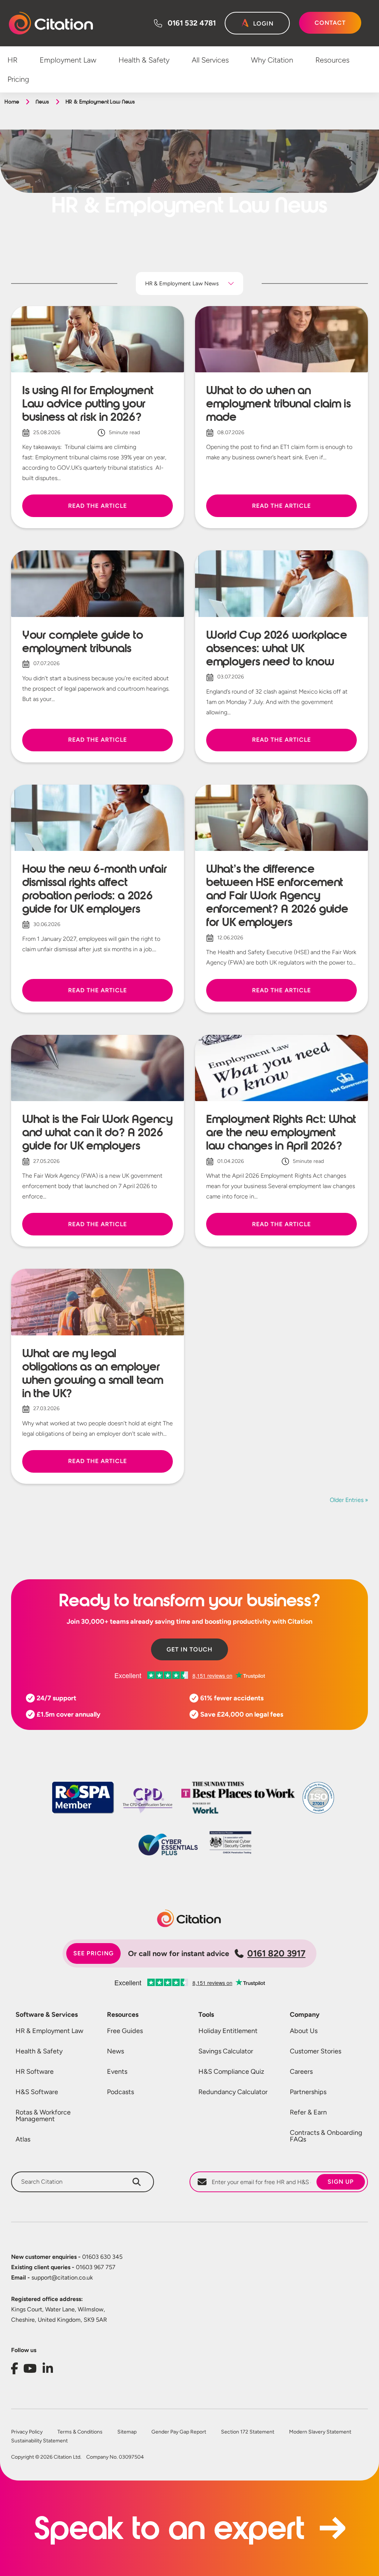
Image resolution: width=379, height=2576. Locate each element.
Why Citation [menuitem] (272, 60)
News (42, 102)
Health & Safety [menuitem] (144, 60)
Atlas (23, 2139)
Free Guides (125, 2031)
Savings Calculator (226, 2051)
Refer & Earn (308, 2112)
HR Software (35, 2072)
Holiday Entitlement (228, 2031)
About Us (304, 2031)
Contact (330, 23)
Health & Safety (39, 2051)
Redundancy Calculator (233, 2092)
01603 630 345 (67, 2257)
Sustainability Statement (39, 2441)
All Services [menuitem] (210, 60)
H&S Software (37, 2092)
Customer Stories (316, 2051)
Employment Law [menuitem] (68, 60)
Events (117, 2072)
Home (12, 102)
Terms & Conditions (80, 2432)
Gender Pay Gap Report (179, 2432)
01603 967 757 (63, 2267)
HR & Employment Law (49, 2031)
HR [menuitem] (12, 60)
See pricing (93, 1953)
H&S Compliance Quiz (231, 2072)
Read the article (97, 506)
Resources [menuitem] (332, 60)
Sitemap (127, 2432)
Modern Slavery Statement (320, 2432)
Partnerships (308, 2092)
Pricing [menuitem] (18, 79)
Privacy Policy (27, 2432)
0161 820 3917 (276, 1953)
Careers (301, 2072)
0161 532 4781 (192, 23)
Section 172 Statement (248, 2432)
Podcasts (120, 2092)
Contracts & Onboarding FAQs (326, 2136)
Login (263, 24)
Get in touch (189, 1649)
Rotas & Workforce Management (43, 2116)
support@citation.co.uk (52, 2278)
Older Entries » (349, 1500)
